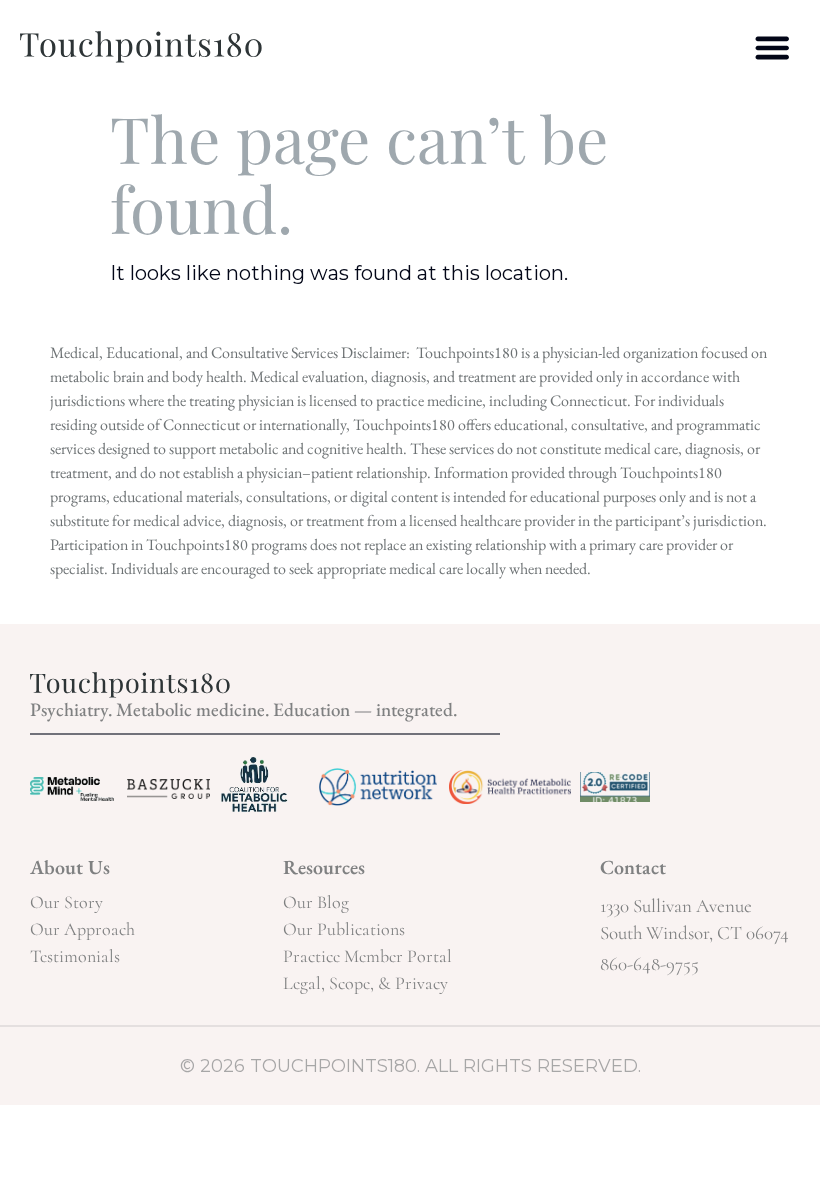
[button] (772, 47)
